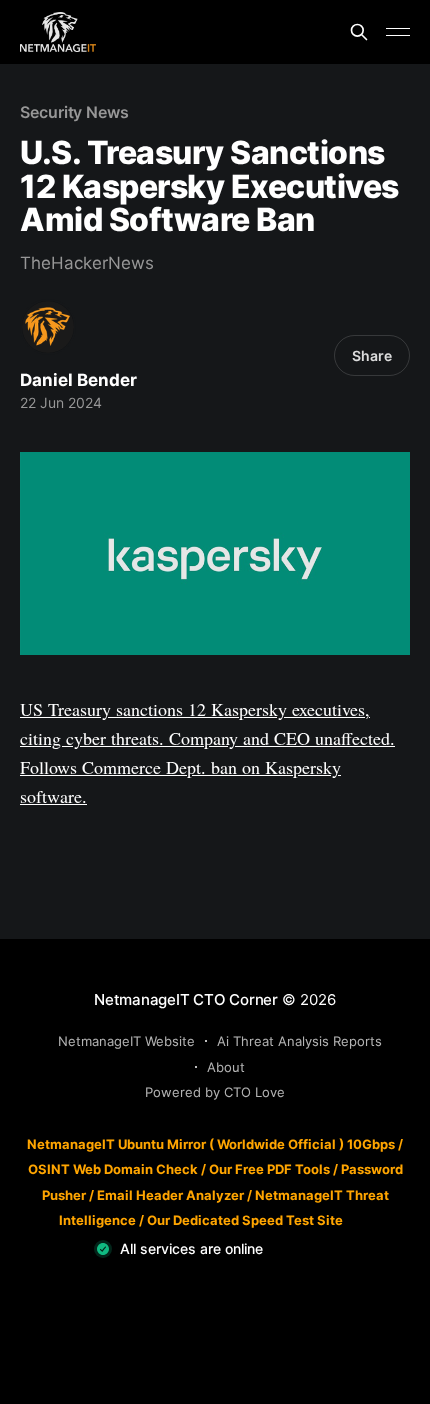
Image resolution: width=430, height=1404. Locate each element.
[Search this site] (359, 32)
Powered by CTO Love (215, 1092)
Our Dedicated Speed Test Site (245, 1220)
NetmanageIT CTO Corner (186, 999)
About (226, 1067)
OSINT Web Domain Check (113, 1169)
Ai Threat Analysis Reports (299, 1041)
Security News (74, 112)
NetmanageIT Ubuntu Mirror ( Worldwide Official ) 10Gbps (211, 1144)
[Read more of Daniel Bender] (48, 327)
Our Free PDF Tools (269, 1169)
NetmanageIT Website (126, 1041)
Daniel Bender (78, 380)
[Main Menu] (398, 32)
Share (372, 355)
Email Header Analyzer (170, 1195)
